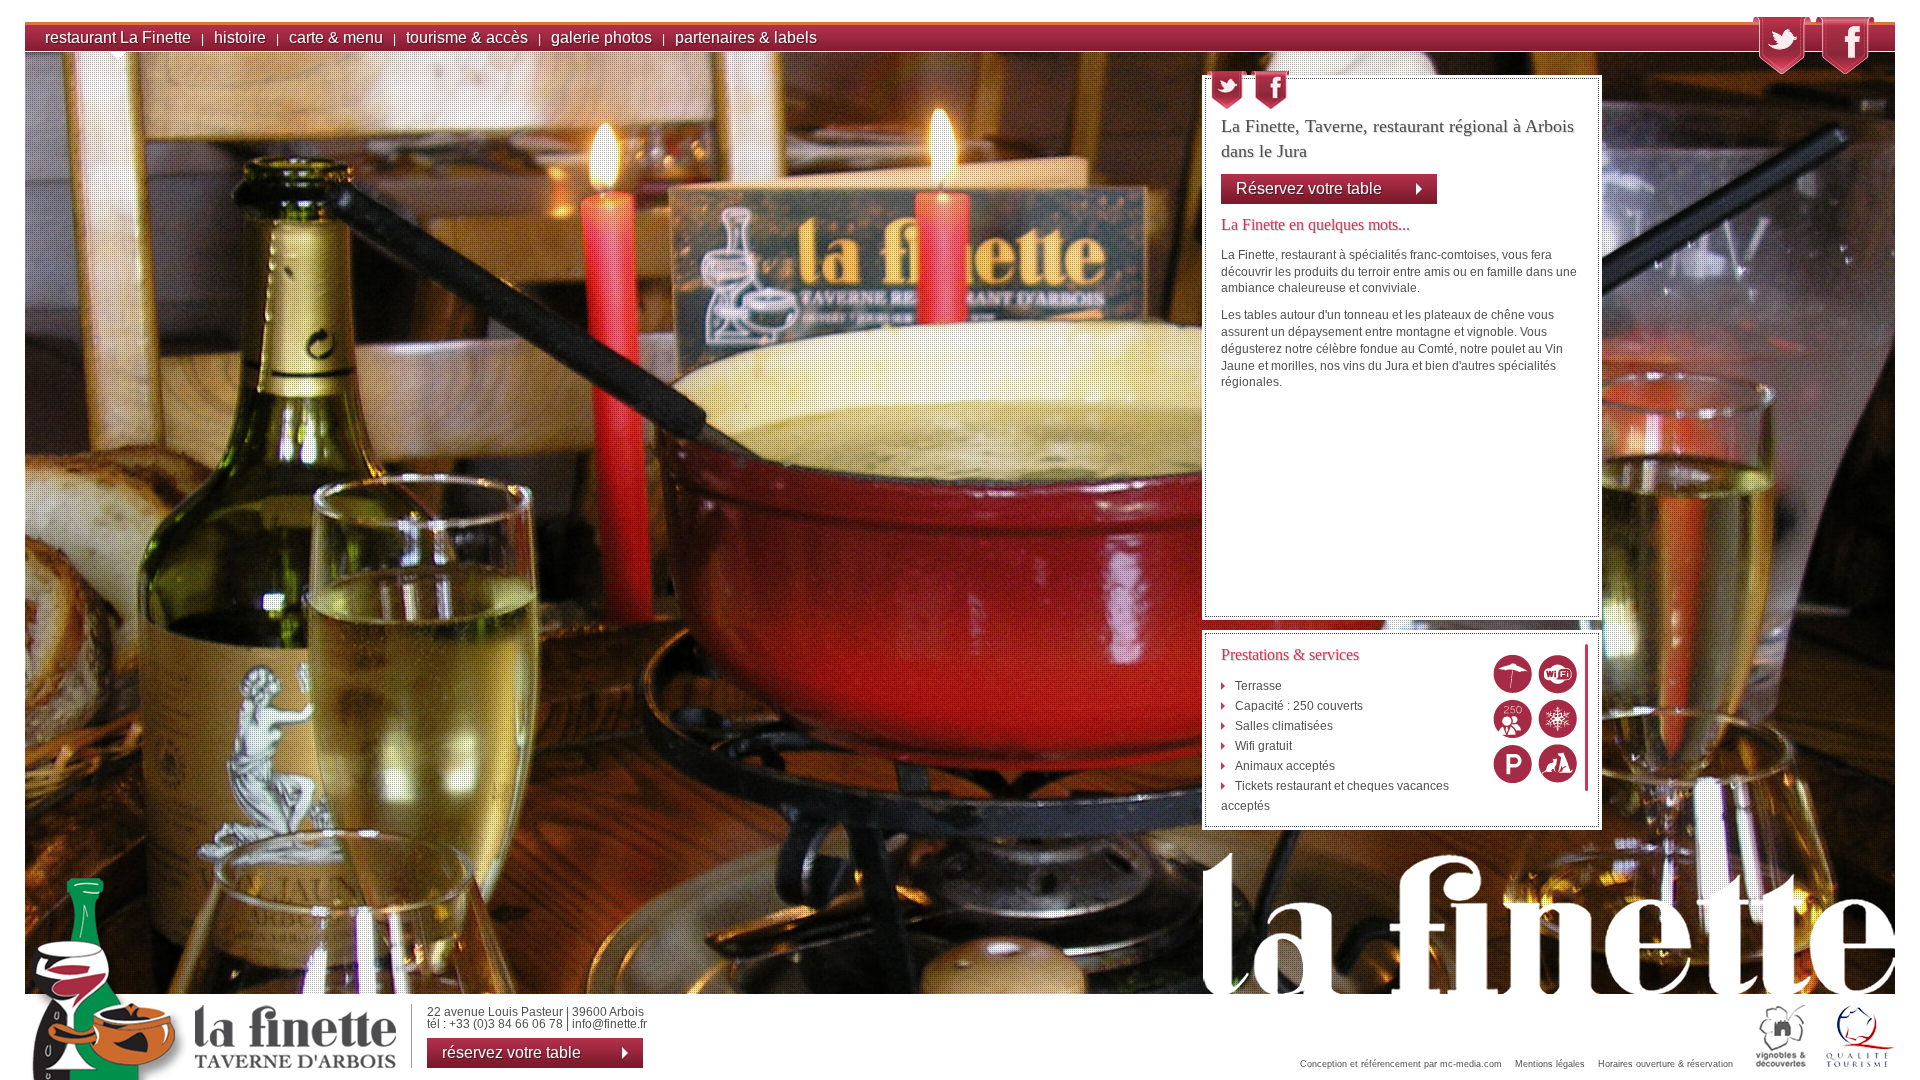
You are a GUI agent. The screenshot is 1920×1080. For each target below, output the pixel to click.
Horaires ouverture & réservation (1665, 1064)
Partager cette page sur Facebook (1270, 90)
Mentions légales (1550, 1064)
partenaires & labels (746, 37)
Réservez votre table (1309, 188)
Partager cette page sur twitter (1227, 90)
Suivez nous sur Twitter (1782, 45)
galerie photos (601, 37)
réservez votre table (511, 1052)
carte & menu (336, 37)
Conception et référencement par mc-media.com (1401, 1064)
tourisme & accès (467, 37)
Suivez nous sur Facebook (1845, 45)
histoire (240, 37)
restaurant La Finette (118, 37)
